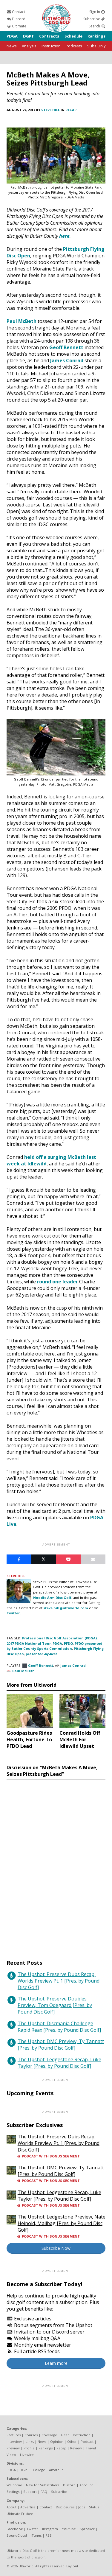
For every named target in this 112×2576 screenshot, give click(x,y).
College (39, 2470)
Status (94, 2507)
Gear (65, 2435)
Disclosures (65, 2507)
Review (76, 2448)
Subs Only (96, 46)
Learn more (56, 2363)
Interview (14, 2441)
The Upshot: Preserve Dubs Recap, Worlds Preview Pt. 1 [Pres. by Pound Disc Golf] (59, 1981)
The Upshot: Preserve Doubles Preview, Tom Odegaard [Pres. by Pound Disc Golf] (55, 2005)
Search (95, 26)
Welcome (14, 2485)
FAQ (44, 2492)
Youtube (69, 2529)
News (12, 46)
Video (11, 2455)
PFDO (68, 1643)
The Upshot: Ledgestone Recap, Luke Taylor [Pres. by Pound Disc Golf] (59, 2063)
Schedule (73, 36)
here (64, 236)
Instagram (50, 2529)
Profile (29, 2448)
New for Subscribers (43, 2485)
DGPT (29, 36)
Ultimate (19, 26)
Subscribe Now (56, 2248)
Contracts (49, 36)
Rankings (96, 36)
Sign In (95, 12)
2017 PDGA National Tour (29, 1643)
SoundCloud (17, 2535)
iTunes (36, 2535)
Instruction (51, 46)
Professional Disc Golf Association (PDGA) (59, 1638)
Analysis (29, 46)
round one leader (57, 1282)
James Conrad (67, 360)
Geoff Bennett (66, 347)
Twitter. (14, 1613)
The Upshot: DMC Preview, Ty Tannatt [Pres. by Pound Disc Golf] (61, 2045)
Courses (31, 2435)
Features (14, 2435)
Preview (13, 2448)
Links (30, 2441)
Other (72, 2441)
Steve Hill (50, 110)
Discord (18, 19)
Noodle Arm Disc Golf (52, 1598)
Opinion (57, 2441)
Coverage (49, 2435)
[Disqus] (56, 1864)
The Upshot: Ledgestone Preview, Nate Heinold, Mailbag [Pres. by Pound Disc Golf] (62, 2223)
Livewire (27, 2455)
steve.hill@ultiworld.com (66, 1608)
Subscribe (92, 19)
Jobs (82, 2507)
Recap (71, 110)
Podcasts (74, 46)
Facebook (15, 2529)
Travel (91, 2448)
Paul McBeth (22, 321)
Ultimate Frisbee (20, 2514)
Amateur (56, 2470)
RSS (49, 2535)
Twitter (32, 2529)
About (11, 2507)
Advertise (28, 2507)
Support (30, 2492)
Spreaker (87, 2529)
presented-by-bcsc (42, 1654)
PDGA (12, 36)
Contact (18, 12)
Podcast (87, 2441)
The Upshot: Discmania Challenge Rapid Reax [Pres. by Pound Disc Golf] (59, 2027)
